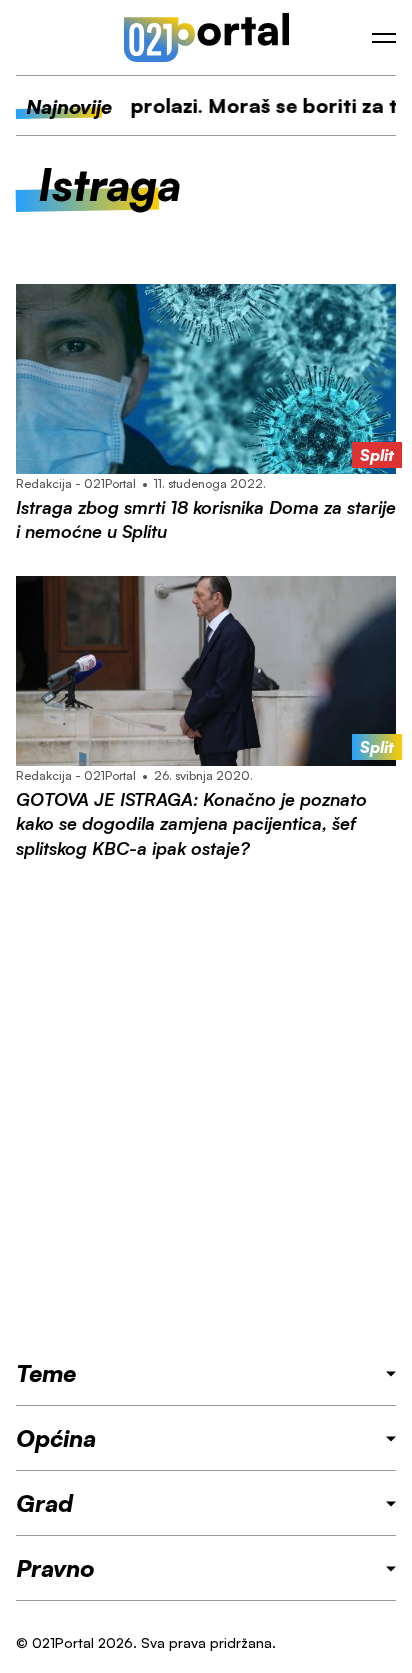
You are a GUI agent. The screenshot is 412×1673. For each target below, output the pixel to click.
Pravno (55, 1568)
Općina (56, 1438)
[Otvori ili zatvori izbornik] (384, 38)
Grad (44, 1503)
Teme (46, 1373)
